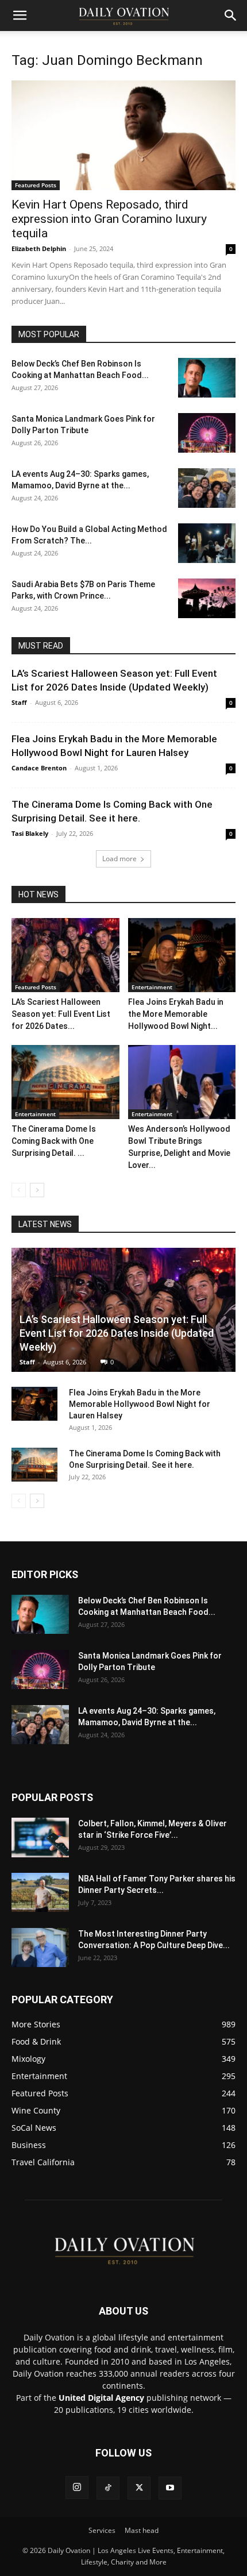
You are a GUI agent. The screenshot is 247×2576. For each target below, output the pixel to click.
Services (102, 2530)
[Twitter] (139, 2488)
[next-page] (37, 1190)
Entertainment (152, 987)
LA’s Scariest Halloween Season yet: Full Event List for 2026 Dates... (61, 1014)
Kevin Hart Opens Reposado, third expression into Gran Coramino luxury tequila (109, 219)
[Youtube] (170, 2488)
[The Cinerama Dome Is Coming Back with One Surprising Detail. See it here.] (65, 1082)
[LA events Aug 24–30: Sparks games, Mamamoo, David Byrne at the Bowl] (207, 488)
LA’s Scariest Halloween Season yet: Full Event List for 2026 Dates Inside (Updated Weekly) (117, 1333)
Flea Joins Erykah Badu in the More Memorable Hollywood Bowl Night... (176, 1014)
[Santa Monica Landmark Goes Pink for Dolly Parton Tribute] (207, 433)
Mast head (142, 2530)
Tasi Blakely (30, 833)
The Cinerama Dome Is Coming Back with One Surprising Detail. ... (54, 1141)
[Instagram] (77, 2488)
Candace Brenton (39, 768)
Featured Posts (36, 185)
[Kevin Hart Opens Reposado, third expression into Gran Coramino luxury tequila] (123, 135)
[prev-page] (19, 1190)
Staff (19, 702)
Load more (119, 859)
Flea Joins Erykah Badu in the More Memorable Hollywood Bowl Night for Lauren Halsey (140, 1404)
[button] (20, 16)
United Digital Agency (101, 2398)
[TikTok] (108, 2488)
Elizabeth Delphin (39, 248)
